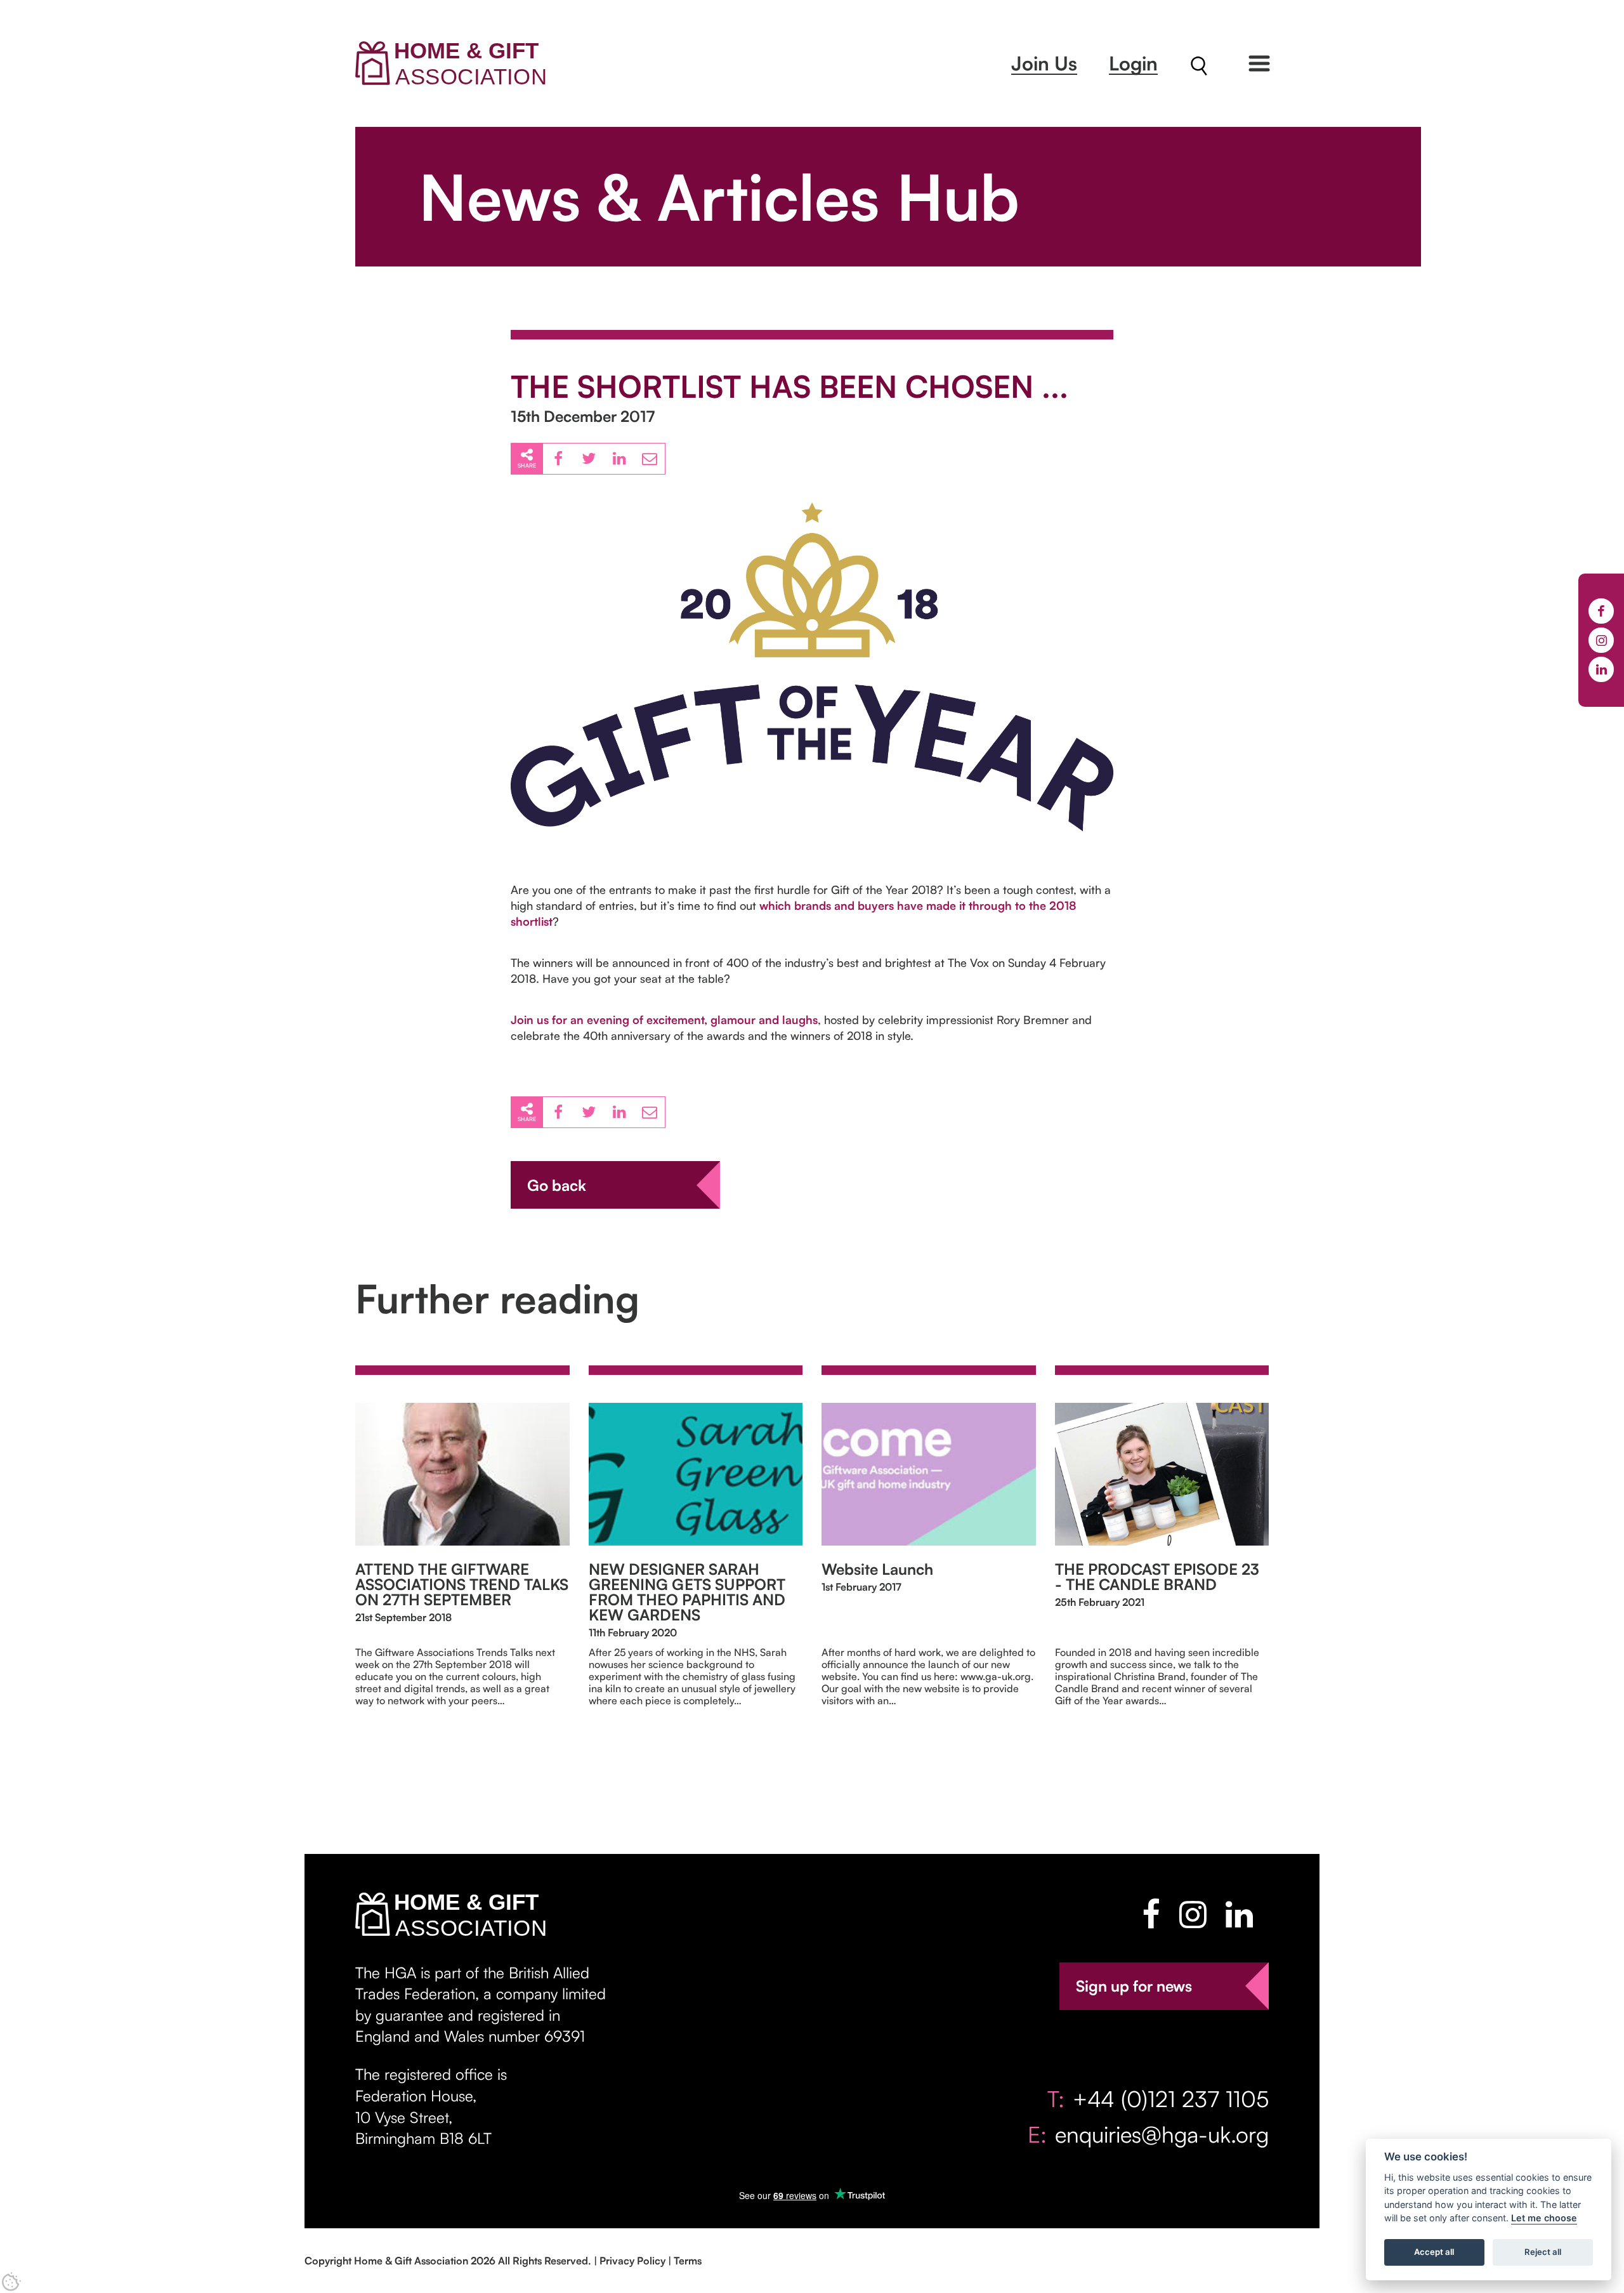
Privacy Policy (632, 2261)
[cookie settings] (11, 2282)
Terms (688, 2261)
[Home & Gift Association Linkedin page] (1239, 1914)
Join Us (1044, 63)
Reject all (1543, 2252)
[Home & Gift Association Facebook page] (1151, 1914)
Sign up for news (1134, 1986)
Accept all (1434, 2252)
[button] (1259, 63)
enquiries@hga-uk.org (1162, 2134)
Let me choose (1544, 2218)
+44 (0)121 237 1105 (1171, 2099)
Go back (557, 1185)
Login (1133, 63)
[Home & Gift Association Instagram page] (1193, 1914)
